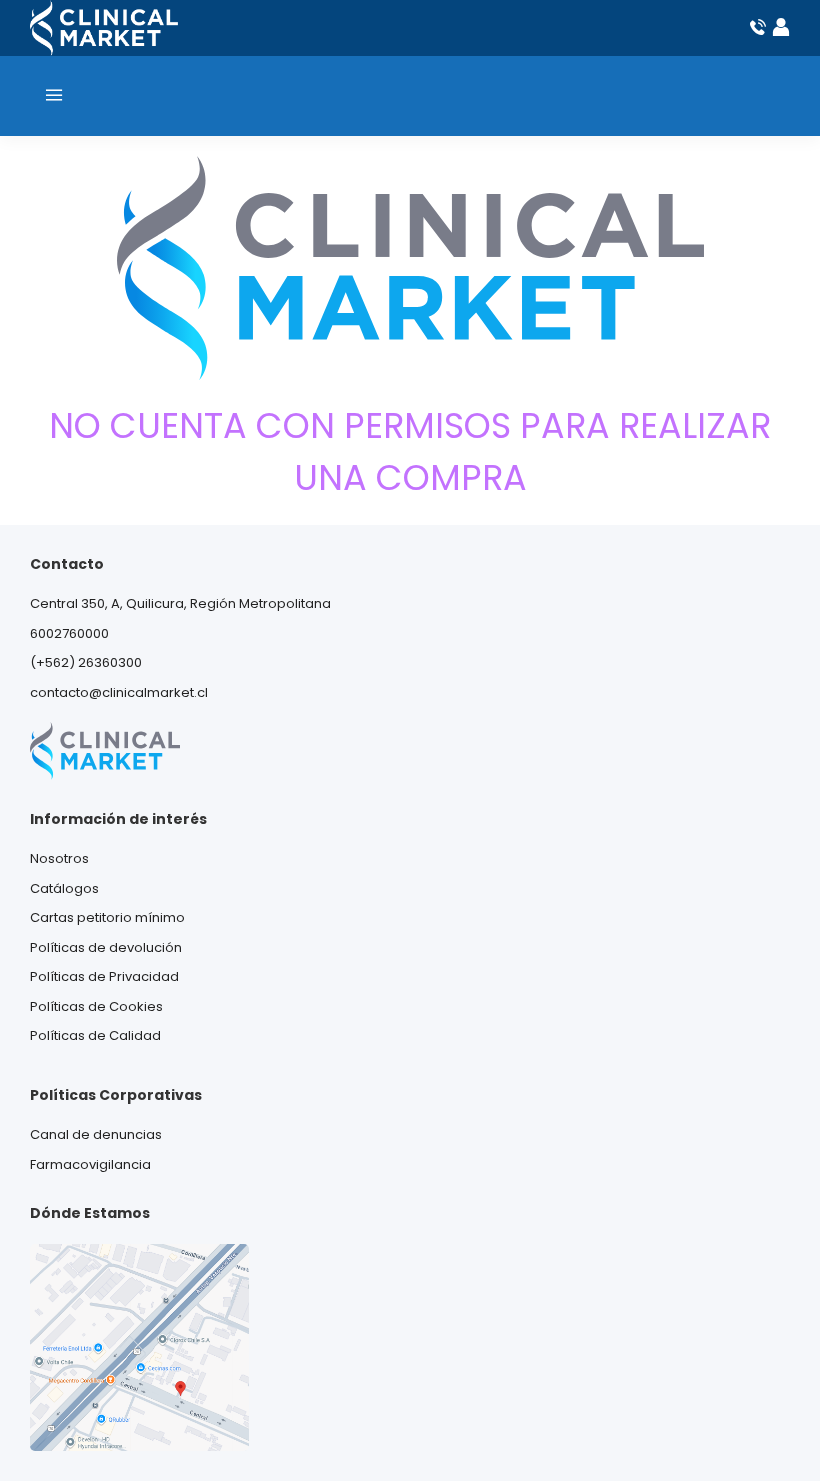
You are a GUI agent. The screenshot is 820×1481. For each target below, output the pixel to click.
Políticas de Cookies (96, 1006)
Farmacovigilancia (90, 1164)
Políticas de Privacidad (104, 976)
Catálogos (64, 888)
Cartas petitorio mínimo (107, 917)
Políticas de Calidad (95, 1035)
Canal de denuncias (96, 1134)
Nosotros (59, 858)
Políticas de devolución (106, 947)
